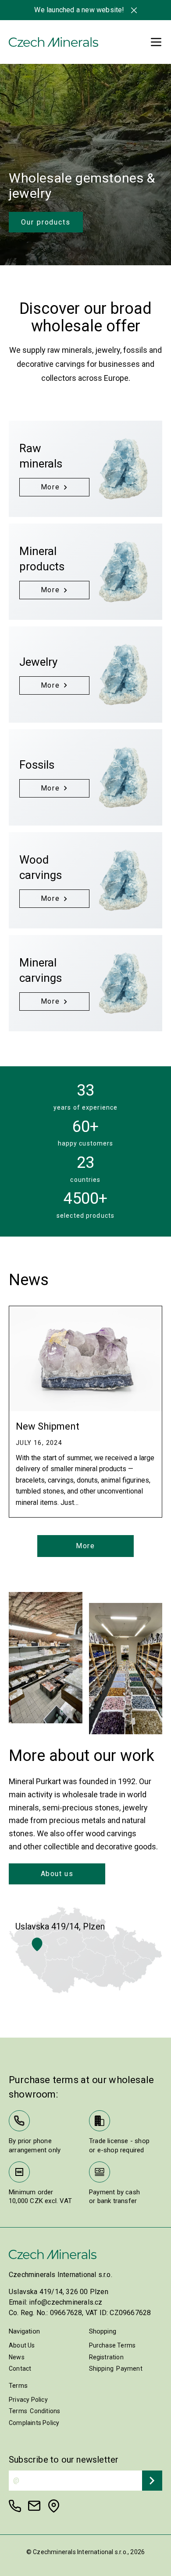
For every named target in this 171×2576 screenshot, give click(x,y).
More (85, 1546)
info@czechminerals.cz (66, 2302)
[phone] (15, 2506)
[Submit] (152, 2481)
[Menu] (156, 42)
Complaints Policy (34, 2423)
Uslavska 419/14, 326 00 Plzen (59, 2292)
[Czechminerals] (53, 42)
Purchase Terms (112, 2345)
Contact (20, 2369)
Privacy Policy (28, 2400)
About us (57, 1874)
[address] (53, 2506)
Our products (46, 222)
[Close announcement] (134, 10)
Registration (106, 2357)
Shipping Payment (116, 2369)
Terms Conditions (34, 2411)
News (17, 2357)
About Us (22, 2345)
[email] (34, 2506)
